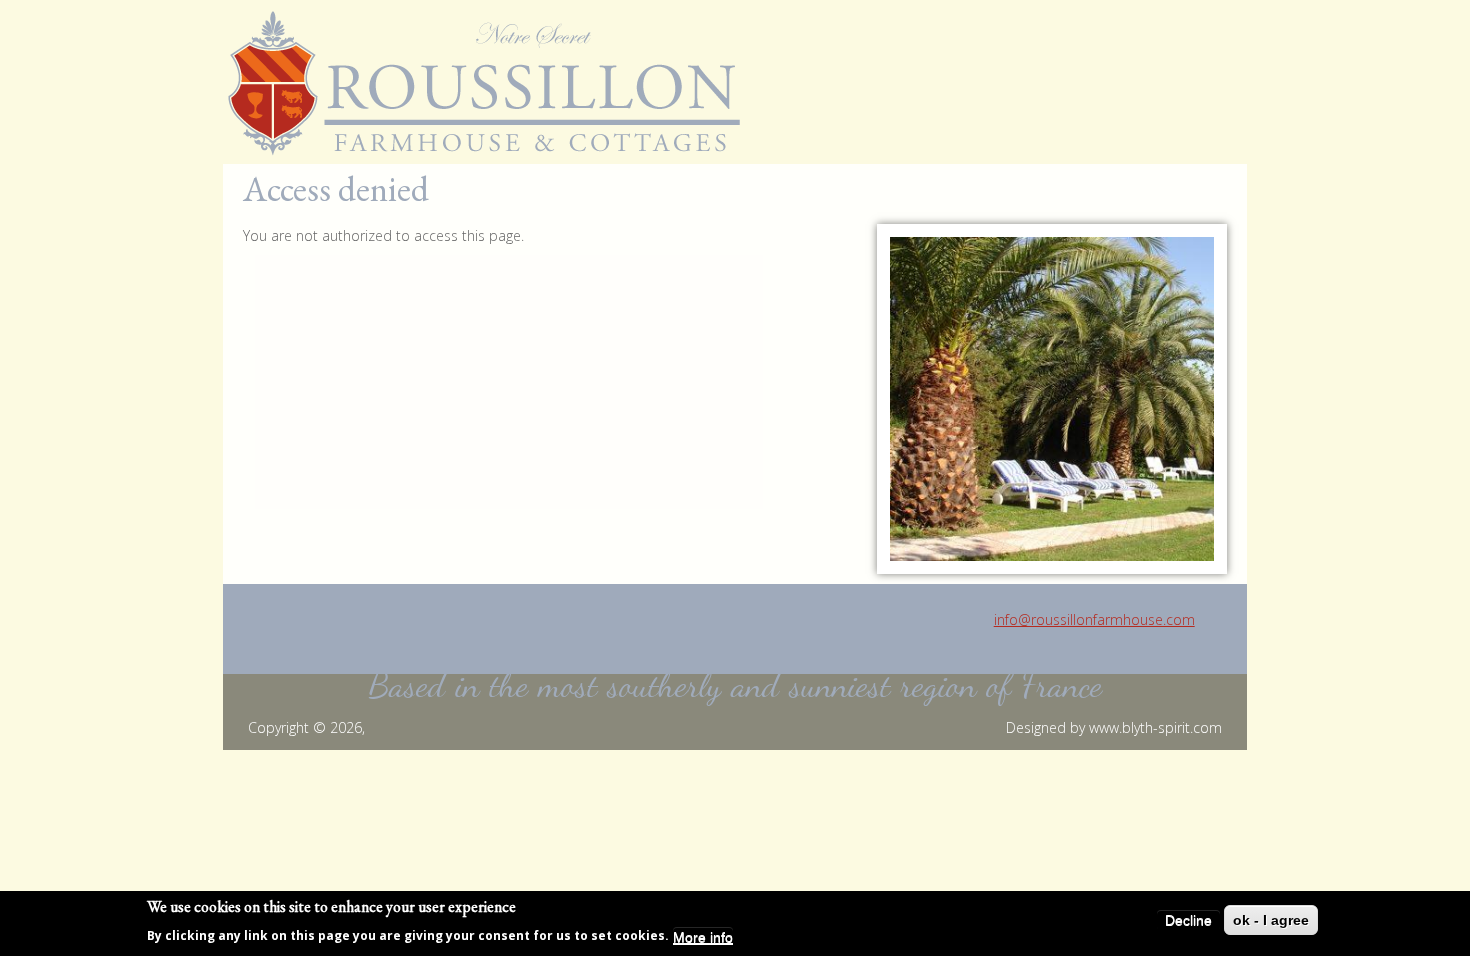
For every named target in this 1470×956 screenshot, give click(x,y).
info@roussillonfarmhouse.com (1094, 619)
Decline (1188, 920)
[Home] (491, 84)
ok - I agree (1271, 920)
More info (703, 937)
